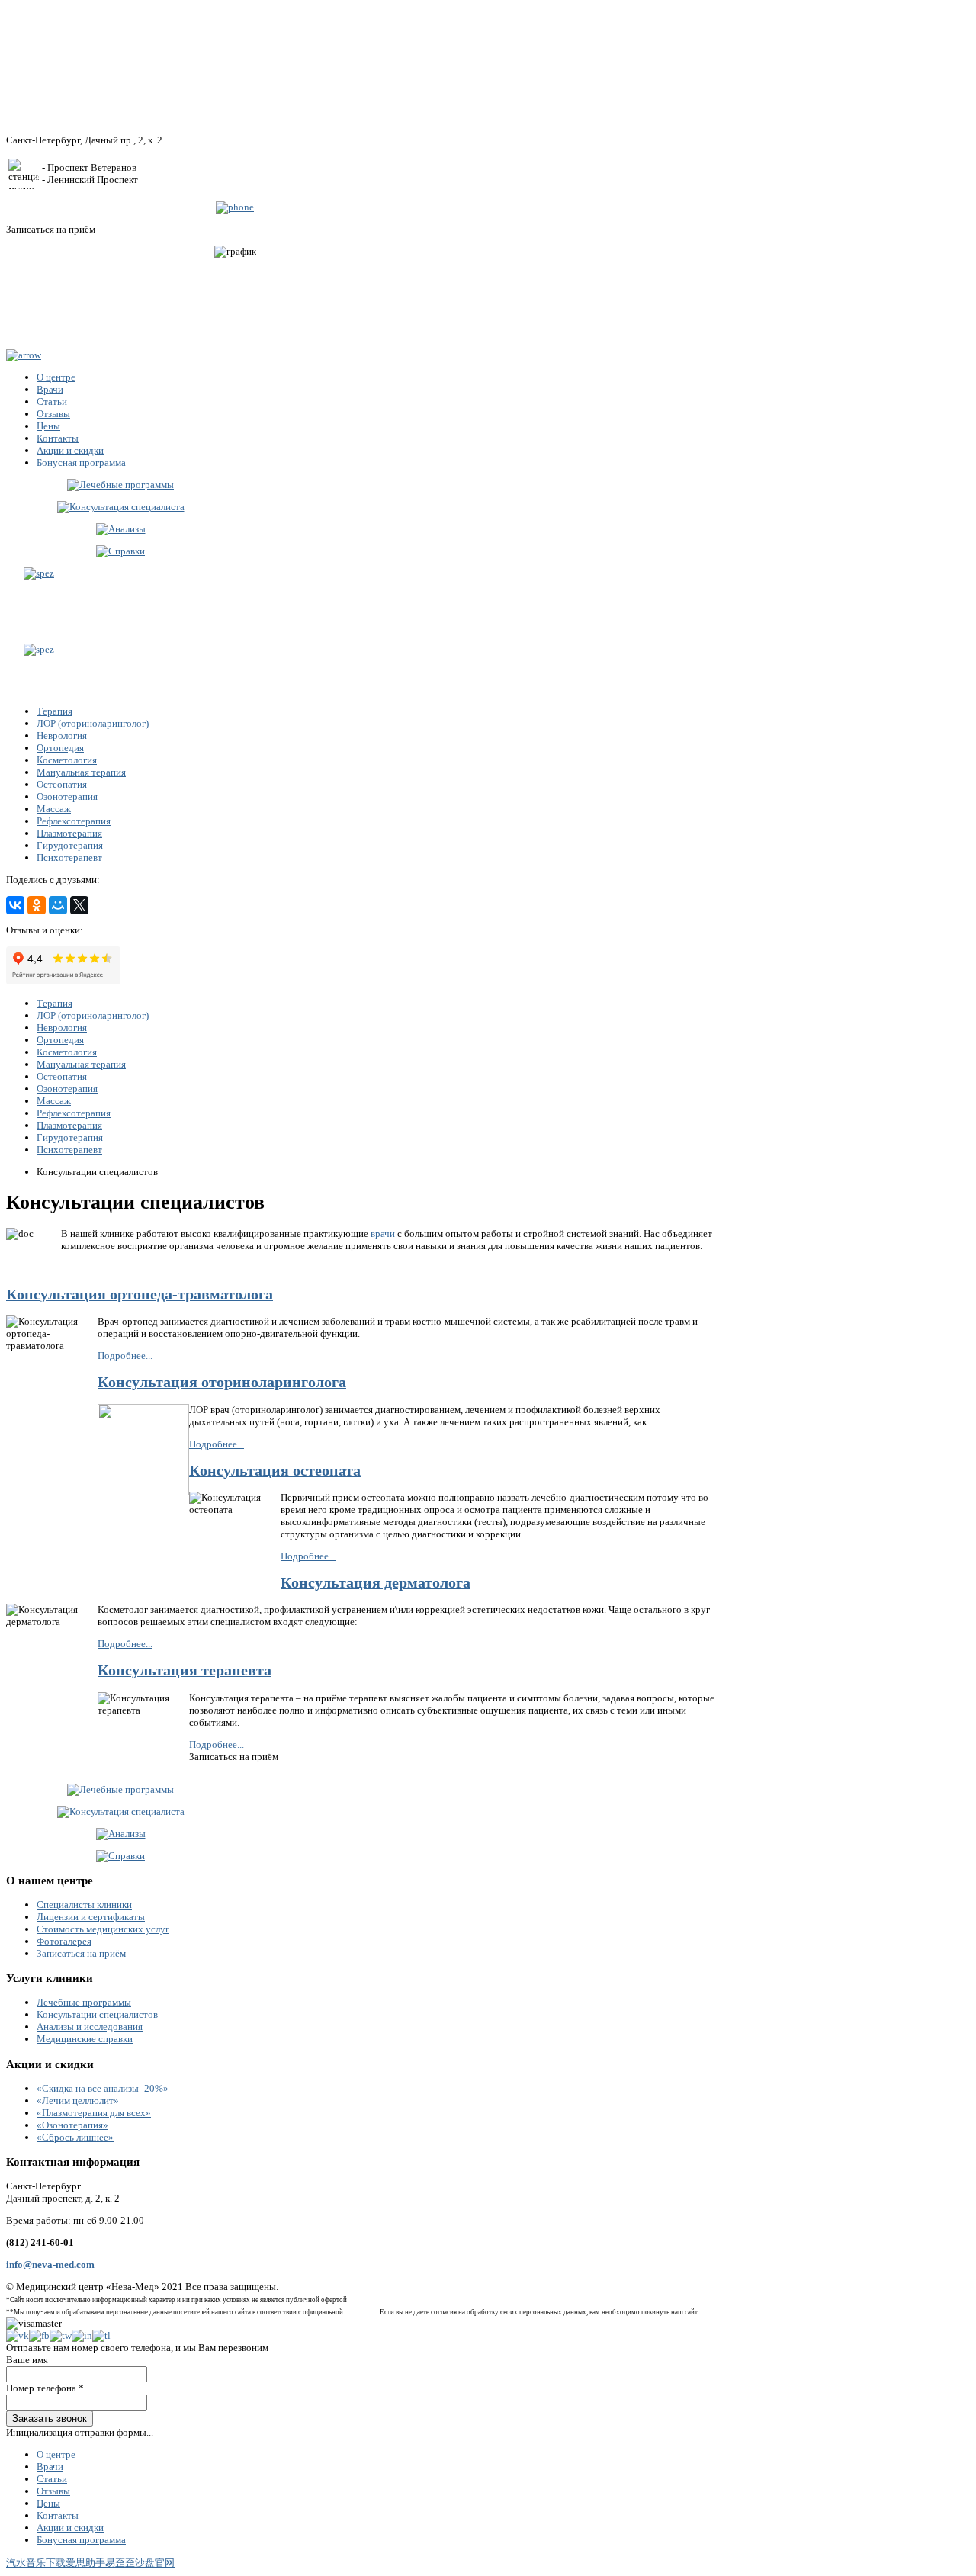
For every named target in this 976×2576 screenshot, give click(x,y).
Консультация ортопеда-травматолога (140, 1294)
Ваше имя (27, 2360)
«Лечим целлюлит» (78, 2101)
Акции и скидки (70, 2528)
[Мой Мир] (58, 905)
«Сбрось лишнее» (75, 2137)
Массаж (54, 809)
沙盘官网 (155, 2563)
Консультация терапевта (185, 1670)
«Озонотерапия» (72, 2125)
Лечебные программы (84, 2002)
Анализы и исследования (90, 2027)
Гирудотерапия (70, 845)
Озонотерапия (67, 797)
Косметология (67, 760)
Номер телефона (45, 2388)
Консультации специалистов (97, 2014)
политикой (361, 2312)
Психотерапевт (69, 858)
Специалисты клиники (84, 1905)
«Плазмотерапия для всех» (94, 2113)
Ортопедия (60, 748)
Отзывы (53, 2491)
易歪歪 (120, 2563)
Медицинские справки (85, 2039)
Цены (48, 2503)
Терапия (55, 711)
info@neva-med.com (50, 2264)
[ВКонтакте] (15, 905)
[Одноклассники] (37, 905)
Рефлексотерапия (74, 821)
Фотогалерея (64, 1941)
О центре (56, 2454)
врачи (383, 1233)
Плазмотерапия (69, 833)
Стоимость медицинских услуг (103, 1929)
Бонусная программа (81, 2540)
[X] (79, 905)
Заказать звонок (50, 2419)
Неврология (62, 736)
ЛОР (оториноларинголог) (93, 723)
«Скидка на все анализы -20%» (103, 2088)
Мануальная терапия (81, 772)
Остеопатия (62, 784)
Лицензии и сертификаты (91, 1917)
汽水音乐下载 (36, 2563)
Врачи (50, 2467)
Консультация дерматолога (376, 1583)
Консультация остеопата (275, 1471)
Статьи (52, 2479)
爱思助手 (85, 2563)
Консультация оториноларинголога (222, 1382)
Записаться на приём (81, 1953)
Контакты (58, 2515)
